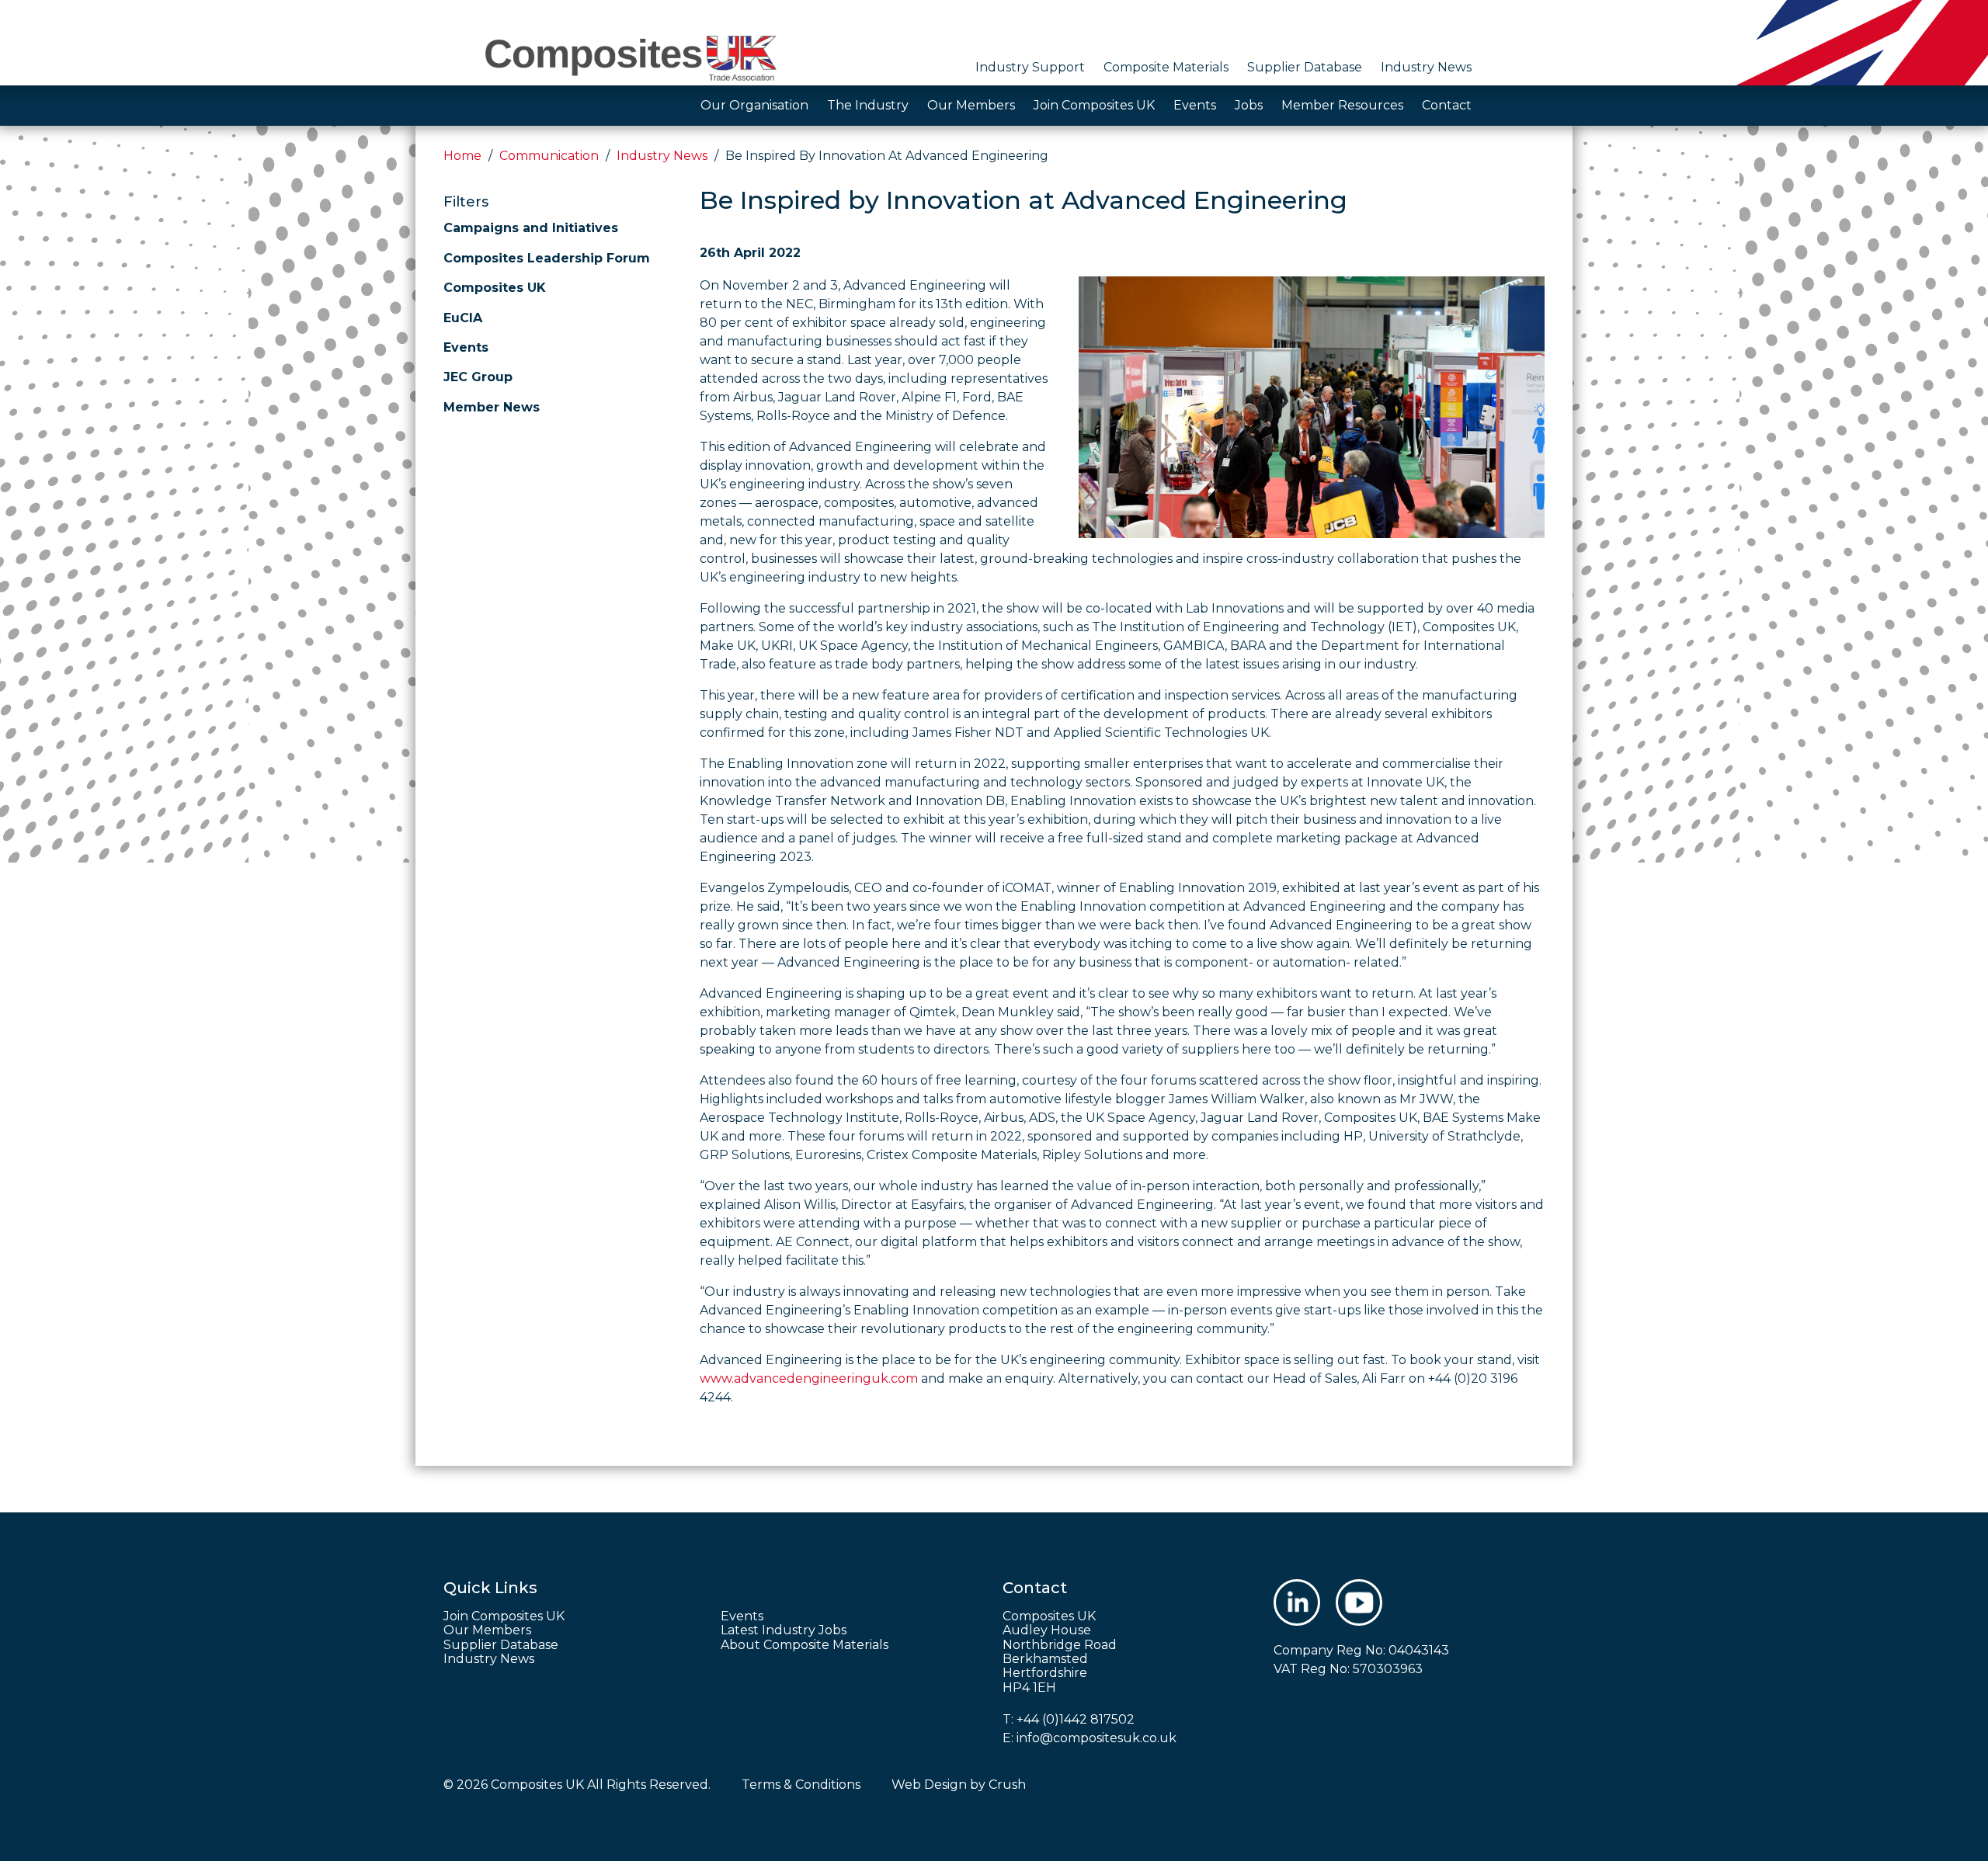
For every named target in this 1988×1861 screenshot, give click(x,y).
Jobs (1249, 105)
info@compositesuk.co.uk (1097, 1738)
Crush (1007, 1785)
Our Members (971, 105)
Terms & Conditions (801, 1785)
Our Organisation (754, 105)
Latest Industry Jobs (784, 1630)
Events (1195, 105)
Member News (492, 407)
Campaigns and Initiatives (531, 228)
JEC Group (478, 377)
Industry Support (1030, 67)
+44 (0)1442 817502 (1076, 1719)
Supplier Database (1305, 67)
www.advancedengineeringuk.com (809, 1378)
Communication (549, 156)
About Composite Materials (805, 1645)
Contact (1447, 105)
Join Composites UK (1094, 105)
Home (462, 156)
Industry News (1426, 67)
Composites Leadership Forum (547, 258)
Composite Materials (1166, 67)
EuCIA (463, 318)
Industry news (662, 156)
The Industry (868, 105)
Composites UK (495, 288)
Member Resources (1342, 105)
